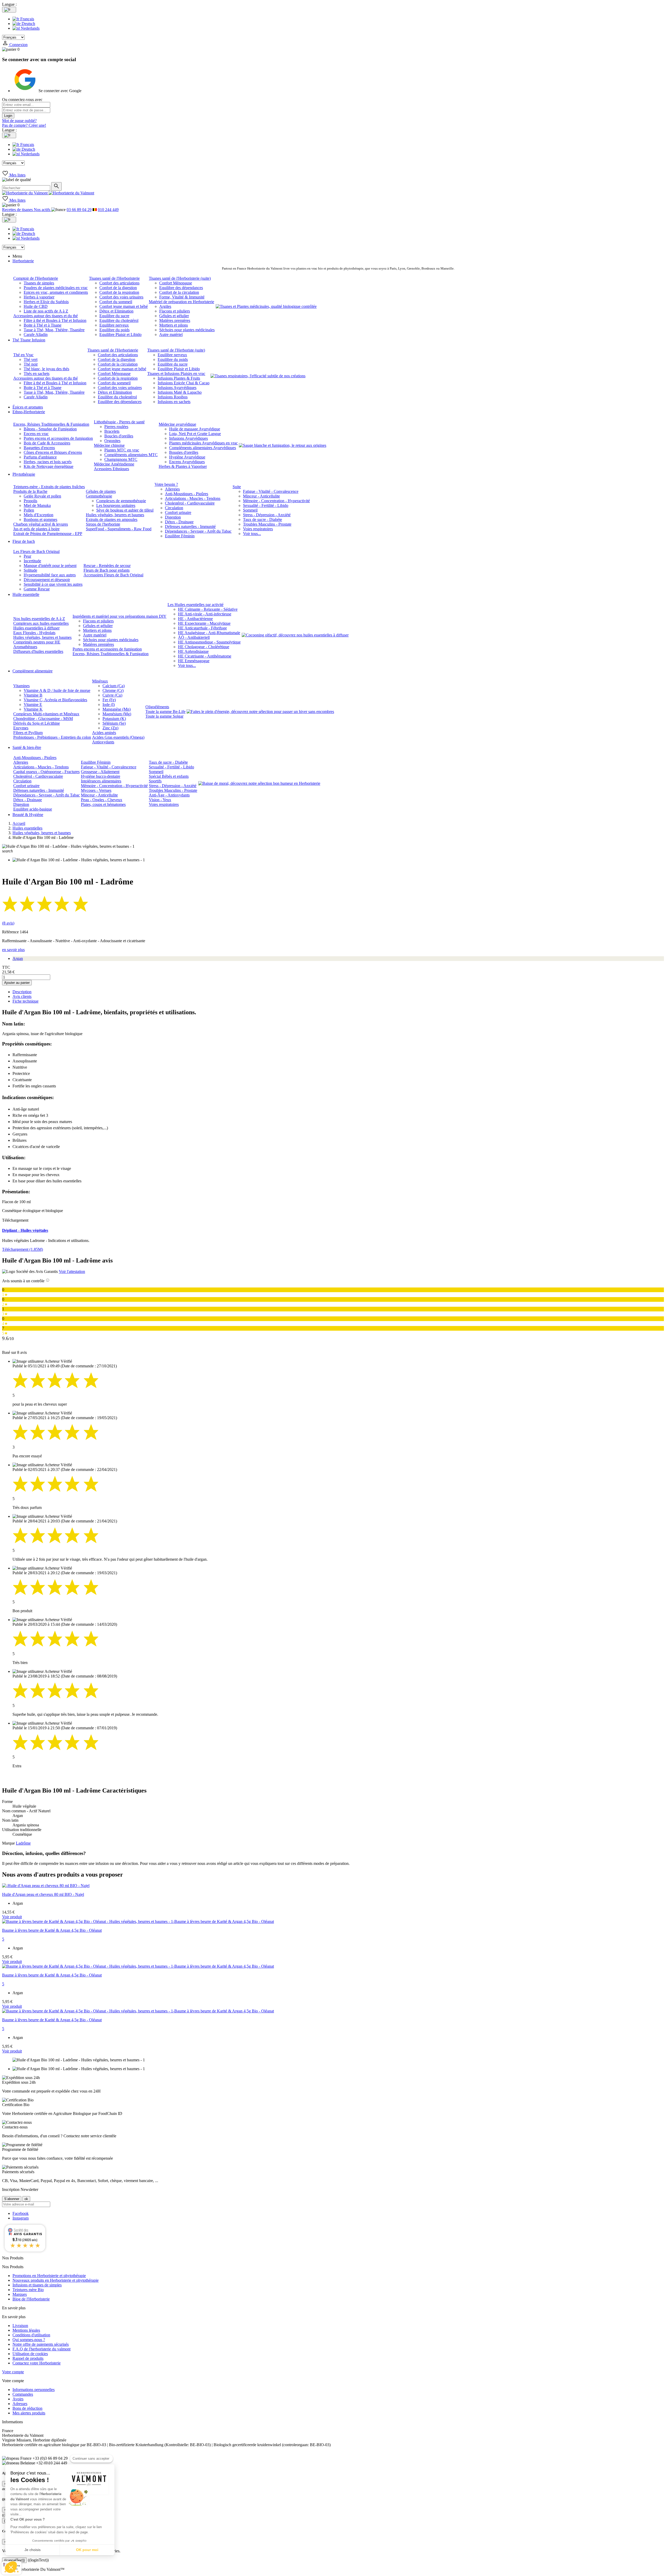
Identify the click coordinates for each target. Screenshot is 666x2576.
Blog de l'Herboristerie (31, 2299)
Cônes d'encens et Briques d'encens (53, 452)
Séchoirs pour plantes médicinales (187, 330)
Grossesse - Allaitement (100, 772)
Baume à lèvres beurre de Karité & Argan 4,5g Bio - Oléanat (52, 1930)
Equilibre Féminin (180, 536)
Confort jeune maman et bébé (124, 306)
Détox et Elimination (116, 311)
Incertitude (32, 561)
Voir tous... (252, 534)
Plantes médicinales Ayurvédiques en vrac (203, 443)
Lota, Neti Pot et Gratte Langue (195, 434)
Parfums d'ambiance (40, 457)
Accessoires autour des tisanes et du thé (46, 316)
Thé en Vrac (23, 355)
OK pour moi (87, 2550)
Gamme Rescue (37, 589)
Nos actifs (43, 210)
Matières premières (175, 320)
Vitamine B (33, 695)
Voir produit (12, 1917)
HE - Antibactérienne (195, 619)
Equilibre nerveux (114, 325)
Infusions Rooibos (173, 397)
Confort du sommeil (116, 302)
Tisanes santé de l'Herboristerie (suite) (180, 278)
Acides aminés (104, 733)
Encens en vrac (36, 434)
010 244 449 (108, 210)
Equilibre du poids (114, 330)
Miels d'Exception (39, 515)
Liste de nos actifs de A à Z (46, 311)
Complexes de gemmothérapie (121, 501)
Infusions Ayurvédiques (177, 388)
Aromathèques (25, 647)
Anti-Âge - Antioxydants (169, 795)
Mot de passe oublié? (19, 121)
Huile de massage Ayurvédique (195, 429)
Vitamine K (33, 709)
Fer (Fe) (109, 700)
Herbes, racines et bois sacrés (48, 462)
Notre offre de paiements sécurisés (41, 2344)
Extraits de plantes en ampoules (112, 519)
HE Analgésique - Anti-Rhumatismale (209, 633)
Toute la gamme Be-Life (165, 712)
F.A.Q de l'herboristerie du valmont (41, 2349)
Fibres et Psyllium (28, 733)
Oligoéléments (157, 707)
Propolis (30, 501)
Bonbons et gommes (40, 519)
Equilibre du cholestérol (119, 320)
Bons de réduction (27, 2408)
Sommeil (250, 510)
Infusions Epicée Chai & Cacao (184, 383)
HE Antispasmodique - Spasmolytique (209, 642)
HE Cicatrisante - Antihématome (205, 656)
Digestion (173, 517)
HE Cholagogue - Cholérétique (204, 647)
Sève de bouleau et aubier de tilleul (125, 510)
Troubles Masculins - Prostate (267, 524)
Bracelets (112, 431)
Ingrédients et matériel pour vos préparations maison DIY (120, 616)
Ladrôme (23, 1843)
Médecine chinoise (109, 445)
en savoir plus (13, 950)
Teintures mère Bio (28, 2290)
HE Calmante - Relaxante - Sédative (208, 609)
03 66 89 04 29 (79, 210)
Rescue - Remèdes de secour (107, 566)
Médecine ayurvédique (177, 424)
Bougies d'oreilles (184, 452)
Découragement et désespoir (47, 580)
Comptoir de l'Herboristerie (36, 278)
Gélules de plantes (101, 491)
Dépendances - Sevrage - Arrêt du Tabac (198, 531)
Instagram (21, 2218)
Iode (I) (109, 704)
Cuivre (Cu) (112, 695)
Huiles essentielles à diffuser (36, 628)
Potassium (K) (114, 719)
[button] (11, 2567)
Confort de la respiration (119, 292)
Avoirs (18, 2399)
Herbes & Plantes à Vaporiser (183, 466)
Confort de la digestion (118, 288)
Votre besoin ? (166, 484)
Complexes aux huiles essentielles (41, 623)
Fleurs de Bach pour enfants (107, 570)
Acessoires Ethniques (111, 469)
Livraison (20, 2326)
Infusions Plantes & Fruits (179, 378)
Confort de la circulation (179, 292)
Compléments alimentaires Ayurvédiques (203, 448)
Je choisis (33, 2550)
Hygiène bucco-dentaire (101, 776)
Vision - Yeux (160, 800)
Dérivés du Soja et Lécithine (37, 723)
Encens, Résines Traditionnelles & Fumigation (51, 424)
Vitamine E (33, 704)
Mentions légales (26, 2330)
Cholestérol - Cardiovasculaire (190, 503)
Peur (27, 556)
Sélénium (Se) (114, 723)
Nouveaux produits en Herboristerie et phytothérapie (56, 2280)
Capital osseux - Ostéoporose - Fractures (46, 772)
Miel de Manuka (37, 505)
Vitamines (21, 686)
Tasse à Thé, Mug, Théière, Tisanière (54, 330)
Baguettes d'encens (39, 448)
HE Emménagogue (194, 661)
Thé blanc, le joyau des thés (46, 369)
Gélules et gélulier (174, 316)
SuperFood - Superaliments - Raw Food (119, 529)
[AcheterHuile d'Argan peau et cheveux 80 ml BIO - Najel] (46, 1886)
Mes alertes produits (29, 2413)
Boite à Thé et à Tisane (43, 325)
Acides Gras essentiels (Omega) (118, 737)
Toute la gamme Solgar (164, 716)
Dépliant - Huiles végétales (25, 1230)
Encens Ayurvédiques (187, 462)
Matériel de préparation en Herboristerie (181, 302)
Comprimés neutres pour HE (37, 642)
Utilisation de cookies (30, 2354)
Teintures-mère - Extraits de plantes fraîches (49, 487)
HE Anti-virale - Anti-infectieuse (205, 614)
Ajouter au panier (17, 983)
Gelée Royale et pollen (42, 496)
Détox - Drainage (179, 522)
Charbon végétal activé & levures (41, 524)
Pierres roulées (116, 427)
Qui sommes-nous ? (29, 2340)
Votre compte (13, 2372)
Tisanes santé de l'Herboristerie (114, 278)
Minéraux (100, 681)
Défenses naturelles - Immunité (190, 527)
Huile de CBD (36, 306)
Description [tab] (22, 992)
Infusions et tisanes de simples (37, 2285)
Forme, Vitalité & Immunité (182, 297)
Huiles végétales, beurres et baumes (115, 515)
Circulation (174, 508)
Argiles (165, 306)
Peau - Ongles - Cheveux (102, 800)
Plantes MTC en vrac (122, 450)
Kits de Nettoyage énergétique (49, 466)
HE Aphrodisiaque (193, 651)
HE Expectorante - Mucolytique (204, 623)
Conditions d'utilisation (31, 2335)
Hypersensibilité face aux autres (50, 575)
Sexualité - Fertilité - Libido (266, 505)
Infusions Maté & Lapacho (180, 392)
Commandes (23, 2394)
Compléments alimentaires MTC (131, 455)
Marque (8, 1843)
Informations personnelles (34, 2390)
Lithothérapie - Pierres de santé (119, 422)
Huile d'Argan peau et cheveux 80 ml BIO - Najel (43, 1894)
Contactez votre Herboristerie (37, 2363)
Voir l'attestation (72, 1271)
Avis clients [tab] (22, 996)
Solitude (30, 570)
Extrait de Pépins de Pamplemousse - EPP (48, 534)
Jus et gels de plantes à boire (36, 529)
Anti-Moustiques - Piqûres (187, 494)
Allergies (172, 489)
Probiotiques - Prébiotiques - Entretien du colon (52, 737)
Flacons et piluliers (175, 311)
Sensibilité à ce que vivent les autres (53, 584)
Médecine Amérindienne (114, 464)
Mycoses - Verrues (96, 790)
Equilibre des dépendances (181, 288)
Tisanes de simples (39, 283)
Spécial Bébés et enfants (169, 776)
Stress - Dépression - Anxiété (267, 515)
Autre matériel (171, 334)
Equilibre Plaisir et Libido (120, 334)
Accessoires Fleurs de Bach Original (113, 575)
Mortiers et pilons (174, 325)
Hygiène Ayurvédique (187, 457)
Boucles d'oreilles (119, 436)
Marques (20, 2294)
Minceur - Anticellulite (261, 496)
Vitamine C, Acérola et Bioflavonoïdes (55, 700)
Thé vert (31, 359)
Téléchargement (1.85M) (23, 1249)
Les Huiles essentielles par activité (196, 605)
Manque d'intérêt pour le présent (50, 566)
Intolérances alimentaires (101, 781)
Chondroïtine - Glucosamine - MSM (43, 719)
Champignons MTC (121, 459)
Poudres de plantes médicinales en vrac (56, 288)
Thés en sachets (37, 374)
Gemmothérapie (99, 496)
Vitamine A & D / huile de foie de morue (57, 690)
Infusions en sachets (174, 402)
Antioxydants (103, 742)
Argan (18, 958)
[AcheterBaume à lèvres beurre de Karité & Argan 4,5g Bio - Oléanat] (138, 1921)
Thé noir (31, 364)
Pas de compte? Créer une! (24, 125)
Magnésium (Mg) (117, 714)
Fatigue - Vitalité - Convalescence (271, 491)
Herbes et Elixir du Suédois (46, 302)
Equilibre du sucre (114, 316)
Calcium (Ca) (114, 686)
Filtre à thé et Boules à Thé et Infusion (55, 320)
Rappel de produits (28, 2358)
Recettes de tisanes (18, 210)
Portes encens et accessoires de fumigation (58, 438)
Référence (11, 932)
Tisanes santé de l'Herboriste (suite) (176, 350)
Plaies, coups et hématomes (103, 804)
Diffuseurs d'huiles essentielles (38, 651)
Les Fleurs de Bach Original (36, 551)
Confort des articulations (119, 283)
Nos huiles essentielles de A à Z (39, 619)
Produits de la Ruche (30, 491)
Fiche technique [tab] (25, 1001)
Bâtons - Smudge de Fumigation (50, 429)
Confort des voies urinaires (121, 297)
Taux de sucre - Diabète (262, 519)
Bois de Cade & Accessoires (47, 443)
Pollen (29, 510)
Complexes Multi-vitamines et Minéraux (46, 714)
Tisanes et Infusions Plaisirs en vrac (176, 374)
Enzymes (21, 728)
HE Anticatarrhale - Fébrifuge (202, 628)
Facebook (21, 2213)
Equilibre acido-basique (33, 809)
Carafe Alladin (36, 334)
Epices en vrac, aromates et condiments (56, 292)
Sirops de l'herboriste (103, 524)
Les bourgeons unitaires (116, 505)
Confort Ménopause (176, 283)
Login (8, 116)
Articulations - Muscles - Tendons (193, 498)
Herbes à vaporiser (39, 297)
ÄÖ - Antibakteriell (194, 637)
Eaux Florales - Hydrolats (34, 633)
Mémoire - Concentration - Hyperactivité (276, 501)
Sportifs (155, 781)
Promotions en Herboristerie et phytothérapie (49, 2276)
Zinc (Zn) (110, 728)
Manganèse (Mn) (117, 709)
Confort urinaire (178, 512)
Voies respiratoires (258, 529)
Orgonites (112, 441)
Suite (237, 487)
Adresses (20, 2404)
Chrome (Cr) (113, 690)
